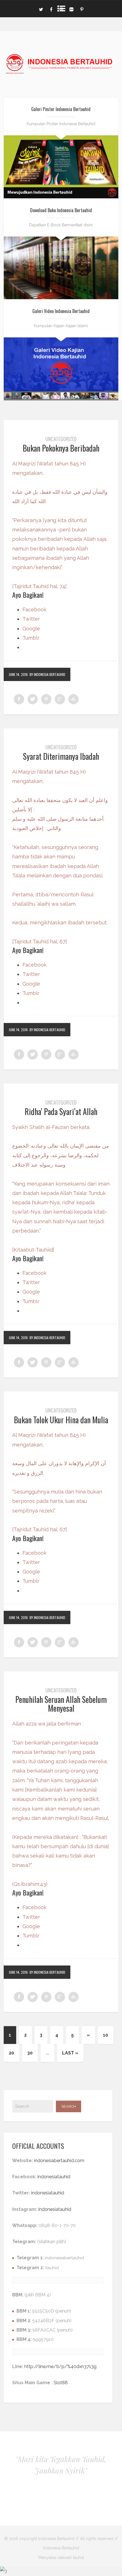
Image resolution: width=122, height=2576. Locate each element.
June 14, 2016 (18, 674)
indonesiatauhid (54, 2177)
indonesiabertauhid (64, 2258)
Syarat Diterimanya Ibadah (61, 756)
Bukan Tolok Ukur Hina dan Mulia (61, 1420)
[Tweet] (33, 699)
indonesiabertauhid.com (59, 2161)
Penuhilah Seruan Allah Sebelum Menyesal (61, 1704)
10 (106, 2035)
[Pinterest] (82, 9)
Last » (70, 2053)
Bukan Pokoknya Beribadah (61, 448)
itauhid (52, 2268)
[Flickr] (71, 9)
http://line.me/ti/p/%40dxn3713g (60, 2367)
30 (30, 2053)
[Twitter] (41, 9)
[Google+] (60, 699)
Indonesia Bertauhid (61, 2548)
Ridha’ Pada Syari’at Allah (61, 1112)
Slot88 (61, 2383)
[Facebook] (51, 9)
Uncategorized (61, 439)
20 (11, 2053)
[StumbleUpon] (73, 699)
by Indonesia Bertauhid (47, 674)
